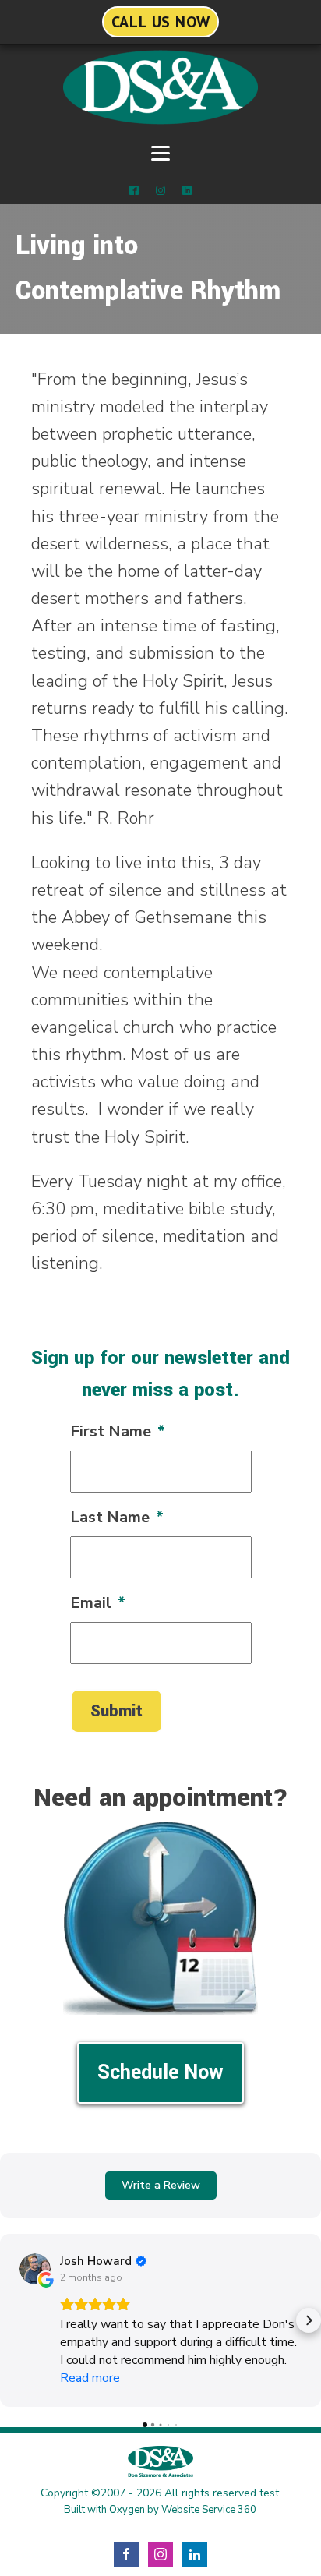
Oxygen (127, 2510)
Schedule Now (160, 2072)
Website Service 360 (209, 2510)
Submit (116, 1711)
